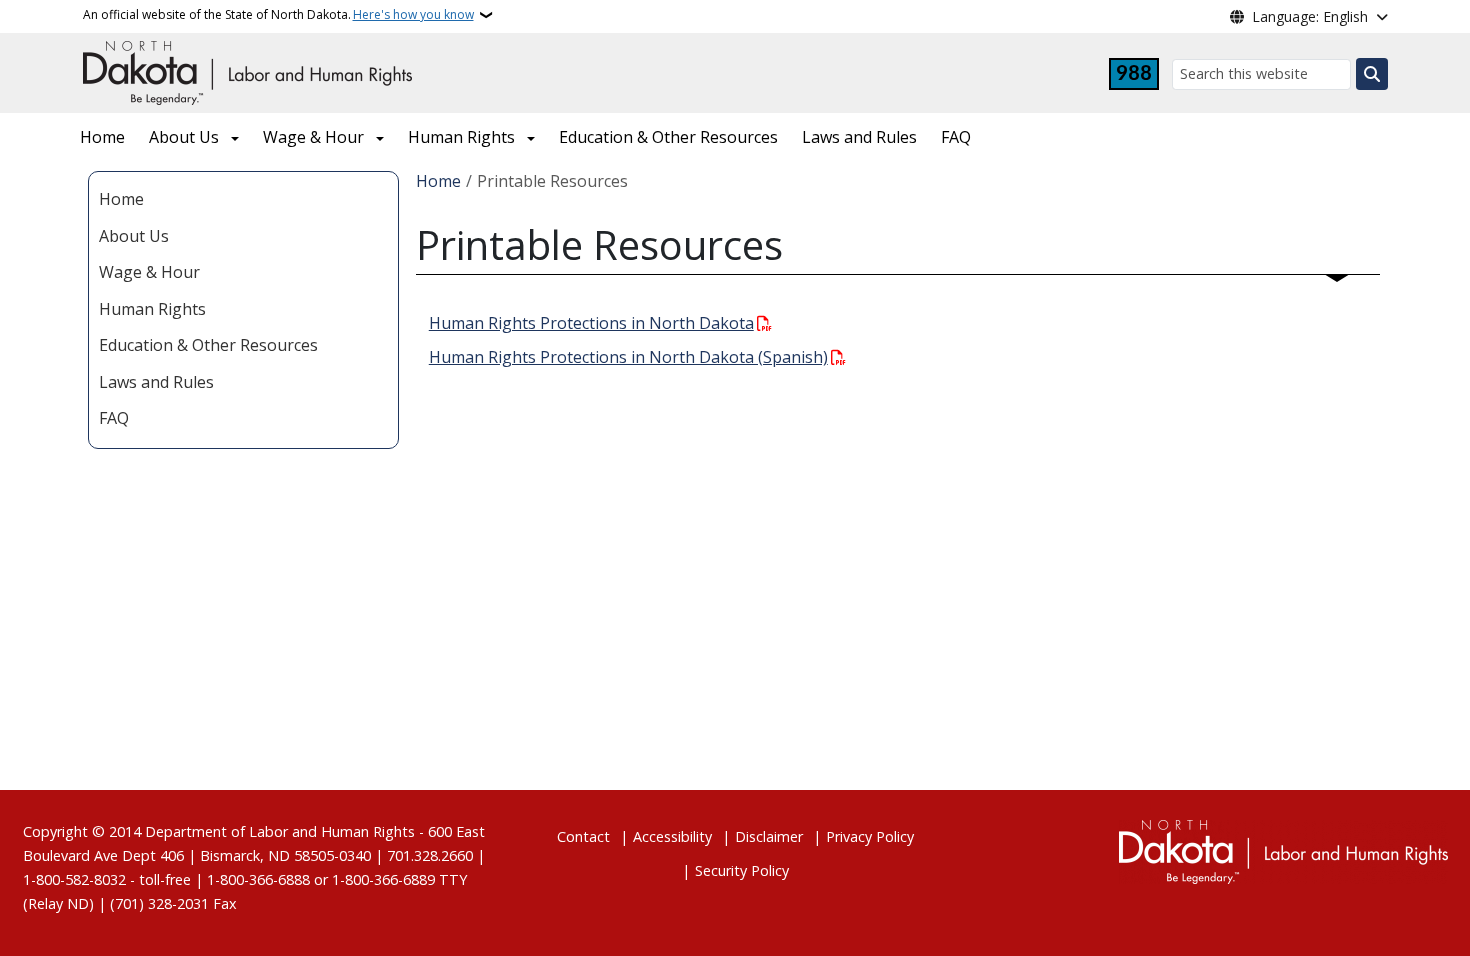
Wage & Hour (313, 137)
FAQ (956, 137)
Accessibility (672, 836)
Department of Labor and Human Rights (280, 831)
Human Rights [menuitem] (152, 309)
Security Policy (742, 870)
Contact (583, 836)
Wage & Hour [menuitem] (149, 272)
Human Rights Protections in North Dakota (591, 323)
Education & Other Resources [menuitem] (208, 345)
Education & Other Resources (668, 137)
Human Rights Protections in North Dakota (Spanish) (628, 357)
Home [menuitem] (121, 199)
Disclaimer (769, 836)
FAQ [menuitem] (114, 418)
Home (102, 137)
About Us (184, 137)
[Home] (247, 71)
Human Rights (461, 137)
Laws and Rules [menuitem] (156, 382)
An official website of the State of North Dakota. (278, 14)
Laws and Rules (859, 137)
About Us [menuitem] (134, 236)
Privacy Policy (870, 836)
